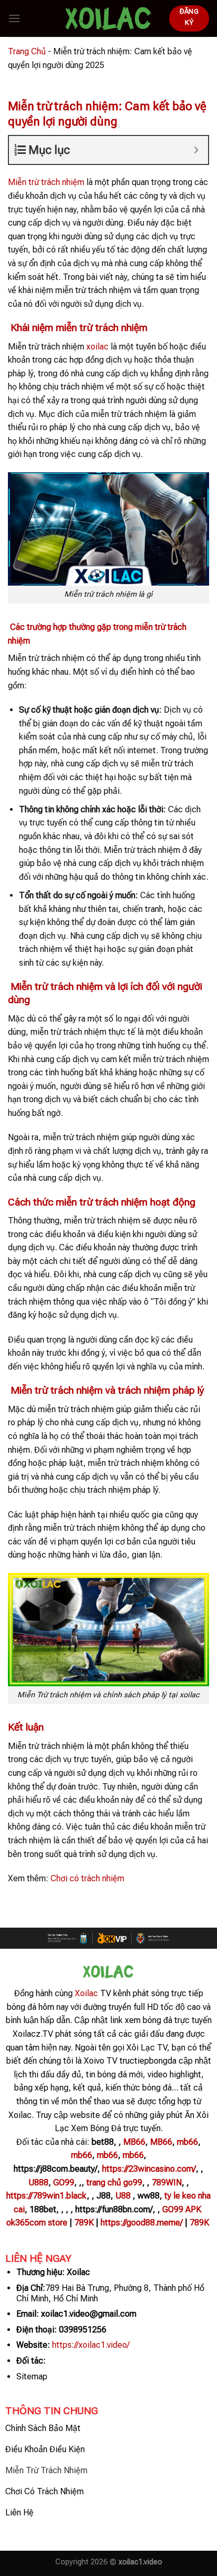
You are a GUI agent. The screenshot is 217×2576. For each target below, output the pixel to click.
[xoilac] (108, 18)
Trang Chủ (27, 51)
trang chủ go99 (114, 2183)
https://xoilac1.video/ (91, 2345)
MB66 (134, 2142)
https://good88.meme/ (142, 2223)
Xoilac (85, 1993)
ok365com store (37, 2223)
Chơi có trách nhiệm (87, 1878)
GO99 (64, 2183)
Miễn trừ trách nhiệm (46, 182)
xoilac (97, 347)
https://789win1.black (47, 2196)
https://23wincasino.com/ (149, 2169)
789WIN (167, 2183)
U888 (38, 2183)
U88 (123, 2196)
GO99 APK (182, 2209)
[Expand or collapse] (196, 150)
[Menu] (14, 18)
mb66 (188, 2142)
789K (84, 2223)
